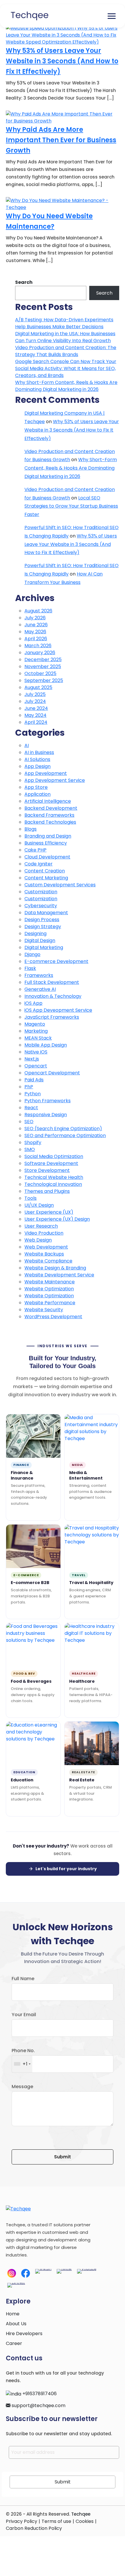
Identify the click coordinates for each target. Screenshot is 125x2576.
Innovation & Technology (53, 996)
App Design (37, 766)
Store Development (47, 1170)
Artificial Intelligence (48, 801)
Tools (31, 1198)
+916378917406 (39, 2394)
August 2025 (38, 687)
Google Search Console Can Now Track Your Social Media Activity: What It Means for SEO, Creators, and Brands (66, 368)
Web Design (38, 1240)
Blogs (31, 829)
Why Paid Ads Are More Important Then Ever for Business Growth (61, 140)
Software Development (51, 1163)
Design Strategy (43, 927)
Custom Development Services (60, 885)
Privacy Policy (22, 2521)
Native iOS (36, 1052)
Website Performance (50, 1303)
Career (14, 2343)
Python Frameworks (48, 1101)
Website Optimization (49, 1289)
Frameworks (39, 975)
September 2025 (44, 680)
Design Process (42, 920)
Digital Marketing (44, 947)
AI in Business (39, 752)
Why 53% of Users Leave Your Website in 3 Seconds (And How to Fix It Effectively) (62, 61)
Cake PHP (35, 850)
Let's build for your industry (66, 1869)
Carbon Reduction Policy (34, 2528)
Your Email (24, 2015)
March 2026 (38, 646)
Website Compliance (48, 1261)
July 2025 (35, 694)
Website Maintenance (50, 1282)
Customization (41, 892)
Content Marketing (46, 878)
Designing (35, 933)
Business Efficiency (46, 843)
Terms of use (56, 2521)
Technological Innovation (53, 1184)
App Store (36, 787)
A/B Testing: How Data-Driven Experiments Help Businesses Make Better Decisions (64, 323)
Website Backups (44, 1254)
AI (27, 745)
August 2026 (38, 611)
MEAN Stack (38, 1038)
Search (24, 282)
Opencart (36, 1066)
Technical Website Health (54, 1177)
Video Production (44, 1233)
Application (37, 794)
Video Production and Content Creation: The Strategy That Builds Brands (66, 351)
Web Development (46, 1247)
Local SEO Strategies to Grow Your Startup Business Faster (71, 506)
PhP (29, 1087)
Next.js (32, 1059)
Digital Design (40, 940)
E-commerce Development (56, 961)
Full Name (23, 1979)
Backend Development (51, 808)
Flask (30, 968)
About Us (16, 2324)
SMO (30, 1149)
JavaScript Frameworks (52, 1017)
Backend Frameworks (49, 815)
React (31, 1108)
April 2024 (36, 722)
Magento (35, 1024)
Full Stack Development (52, 982)
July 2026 (35, 618)
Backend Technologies (50, 822)
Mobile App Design (46, 1045)
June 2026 (36, 625)
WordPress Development (53, 1317)
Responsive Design (46, 1115)
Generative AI (40, 989)
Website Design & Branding (55, 1268)
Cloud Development (47, 857)
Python (33, 1094)
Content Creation (45, 871)
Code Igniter (39, 864)
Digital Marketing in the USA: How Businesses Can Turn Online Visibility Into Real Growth (65, 337)
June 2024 (36, 708)
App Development (46, 773)
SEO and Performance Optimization (65, 1135)
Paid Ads (34, 1080)
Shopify (33, 1142)
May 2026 (35, 632)
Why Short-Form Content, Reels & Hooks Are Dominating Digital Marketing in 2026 (66, 386)
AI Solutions (37, 759)
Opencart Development (52, 1073)
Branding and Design (48, 836)
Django (32, 954)
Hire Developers (24, 2334)
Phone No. (23, 2051)
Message (22, 2087)
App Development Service (55, 780)
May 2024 (35, 715)
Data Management (46, 913)
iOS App (33, 1003)
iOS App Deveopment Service (58, 1010)
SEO (29, 1122)
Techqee (81, 2514)
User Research (41, 1226)
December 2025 (43, 660)
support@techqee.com (38, 2405)
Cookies (85, 2521)
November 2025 (43, 666)
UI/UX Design (39, 1205)
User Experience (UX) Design (57, 1219)
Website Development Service (59, 1275)
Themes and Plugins (47, 1191)
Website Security (44, 1310)
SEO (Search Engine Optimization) (63, 1129)
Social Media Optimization (54, 1156)
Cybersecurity (41, 906)
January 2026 (40, 653)
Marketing (36, 1031)
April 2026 (36, 639)
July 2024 (35, 701)
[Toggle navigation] (112, 16)
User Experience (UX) (49, 1212)
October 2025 (40, 673)
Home (13, 2314)
